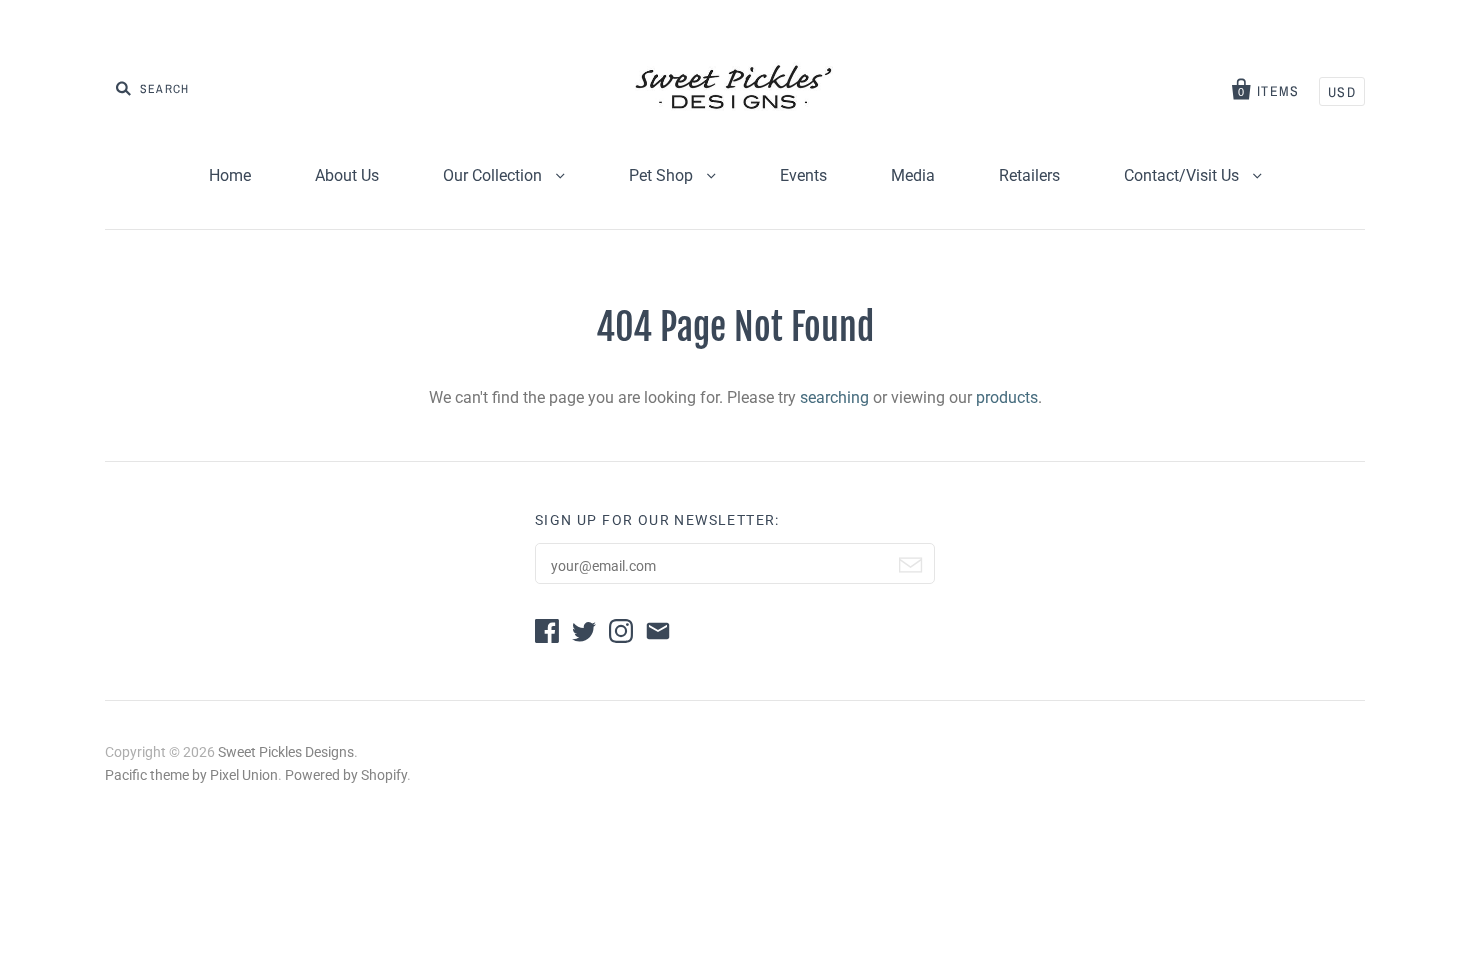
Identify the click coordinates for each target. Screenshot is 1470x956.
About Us (347, 175)
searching (834, 397)
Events (803, 175)
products (1007, 397)
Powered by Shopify (346, 775)
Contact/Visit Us (1183, 175)
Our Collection (494, 175)
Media (913, 175)
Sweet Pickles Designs (286, 752)
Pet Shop (663, 175)
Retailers (1029, 175)
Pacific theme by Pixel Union (191, 775)
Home (230, 175)
